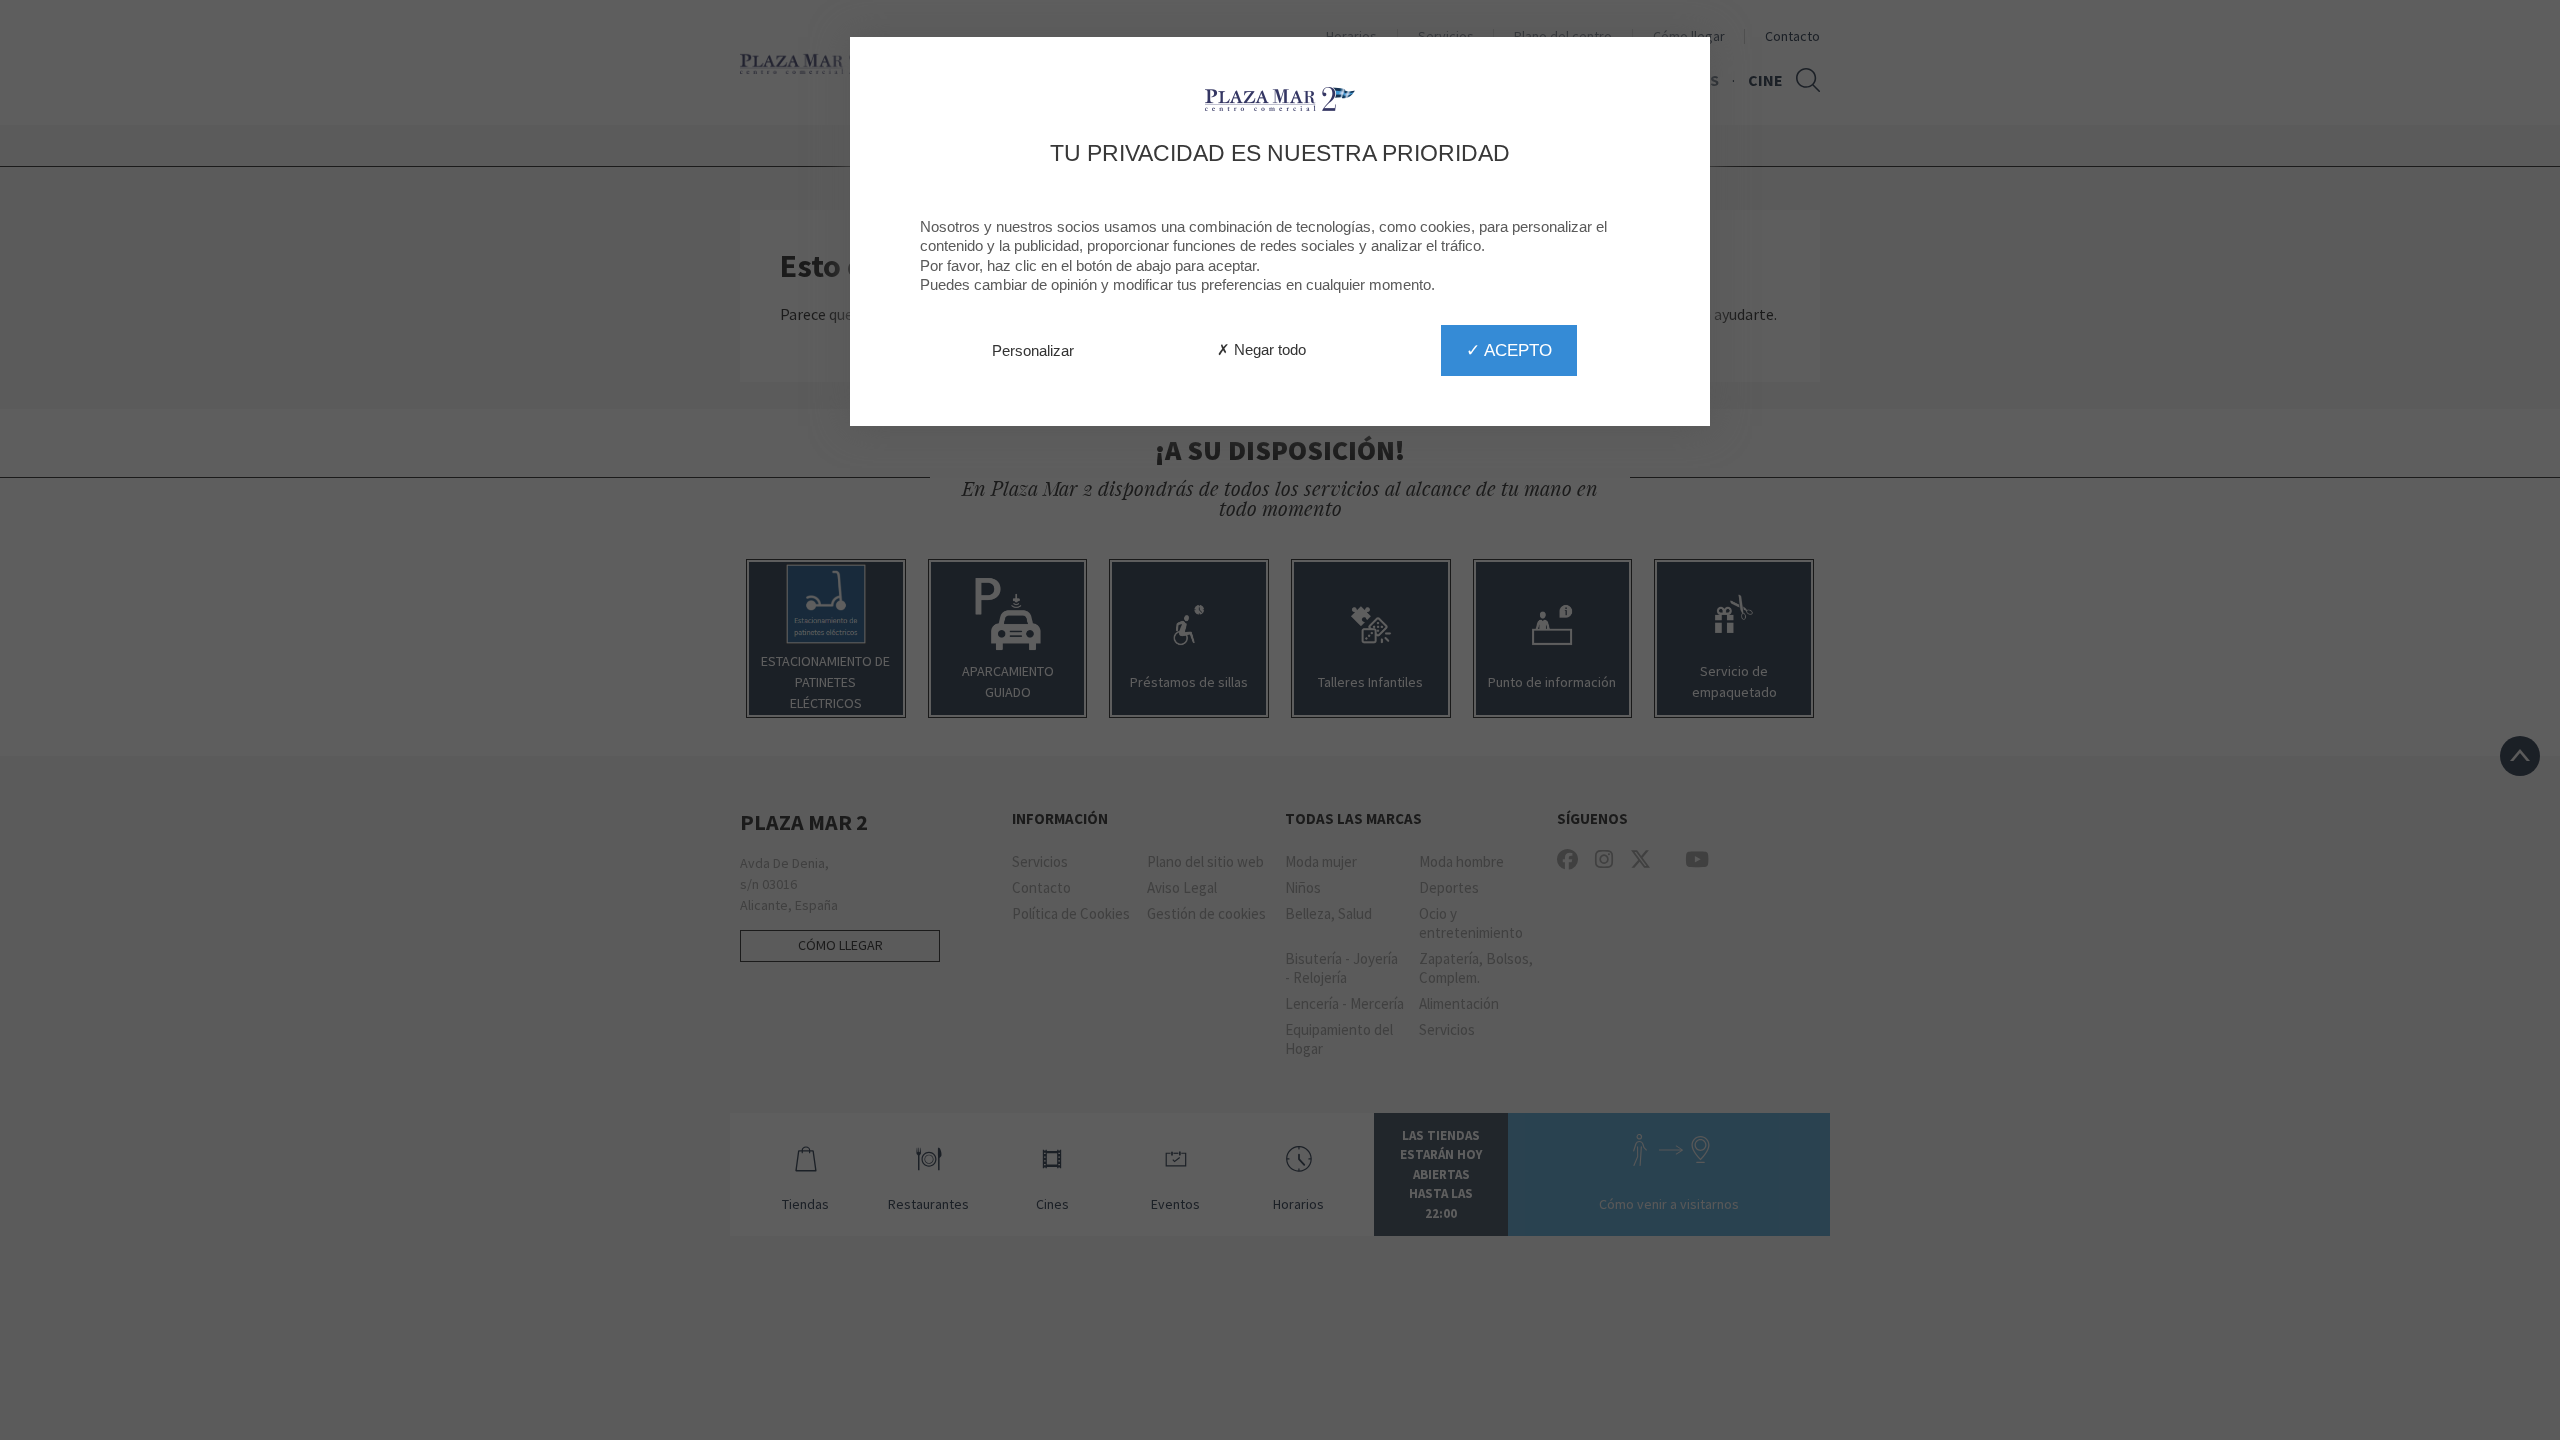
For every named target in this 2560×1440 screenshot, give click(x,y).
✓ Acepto (1509, 350)
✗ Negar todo (1261, 349)
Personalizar (1033, 350)
